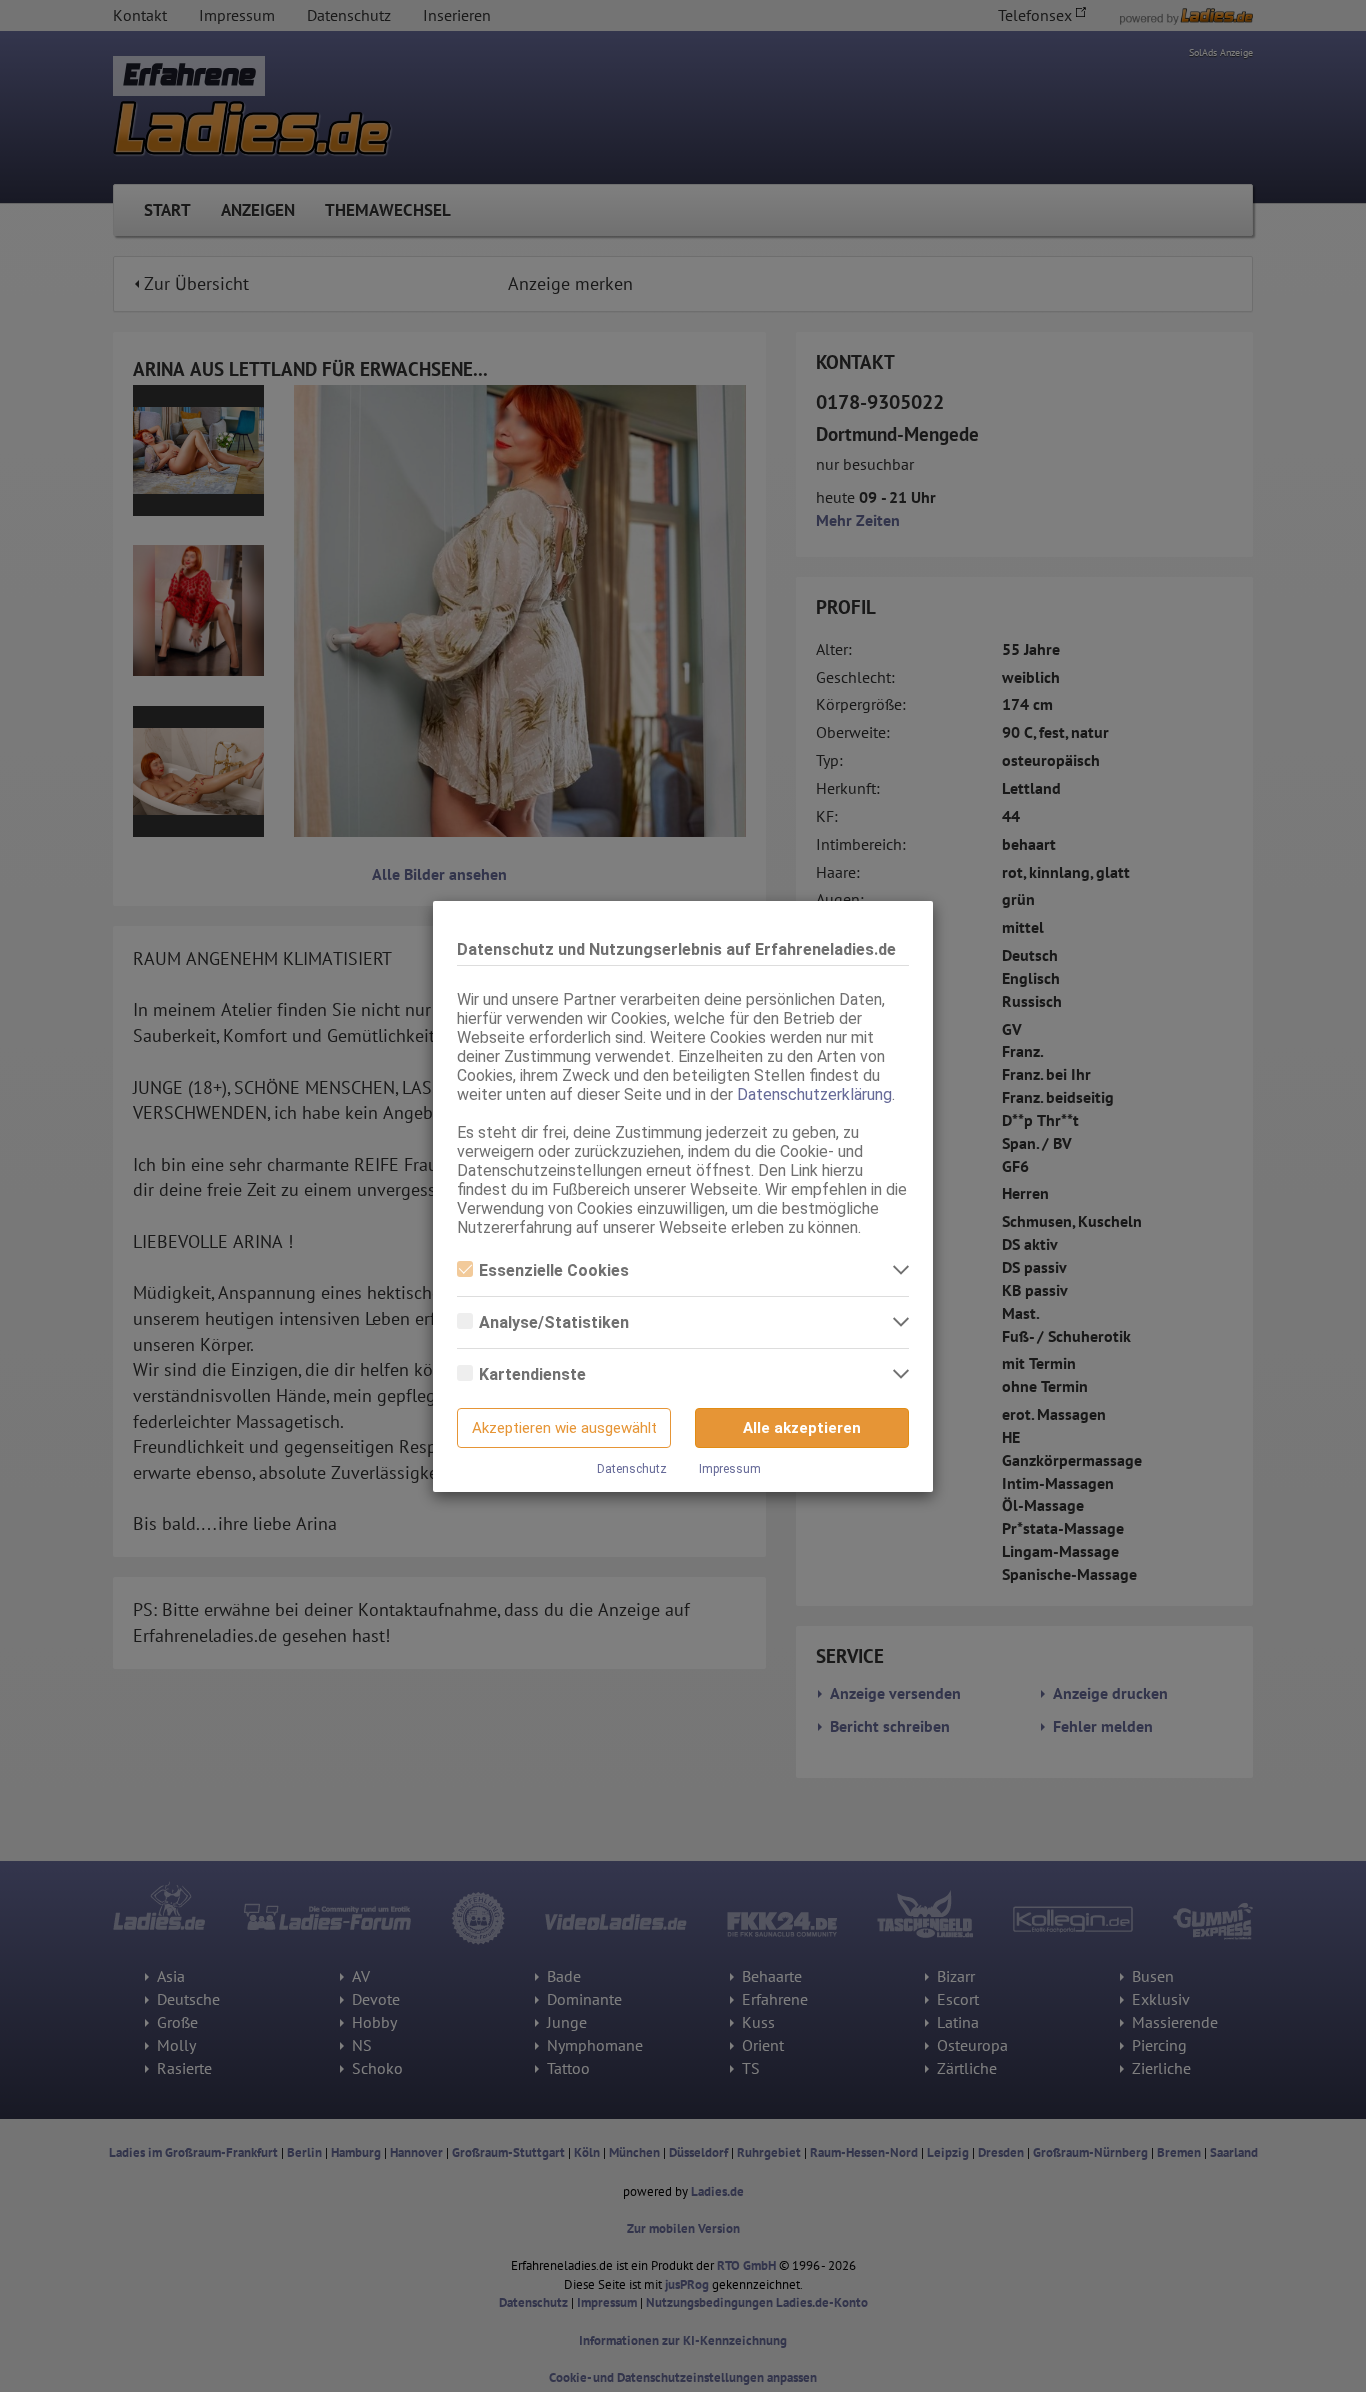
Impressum (730, 1469)
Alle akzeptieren (802, 1428)
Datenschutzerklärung (814, 1094)
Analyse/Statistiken (554, 1322)
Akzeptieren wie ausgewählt (564, 1428)
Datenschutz (632, 1469)
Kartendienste (532, 1374)
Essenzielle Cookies (554, 1270)
